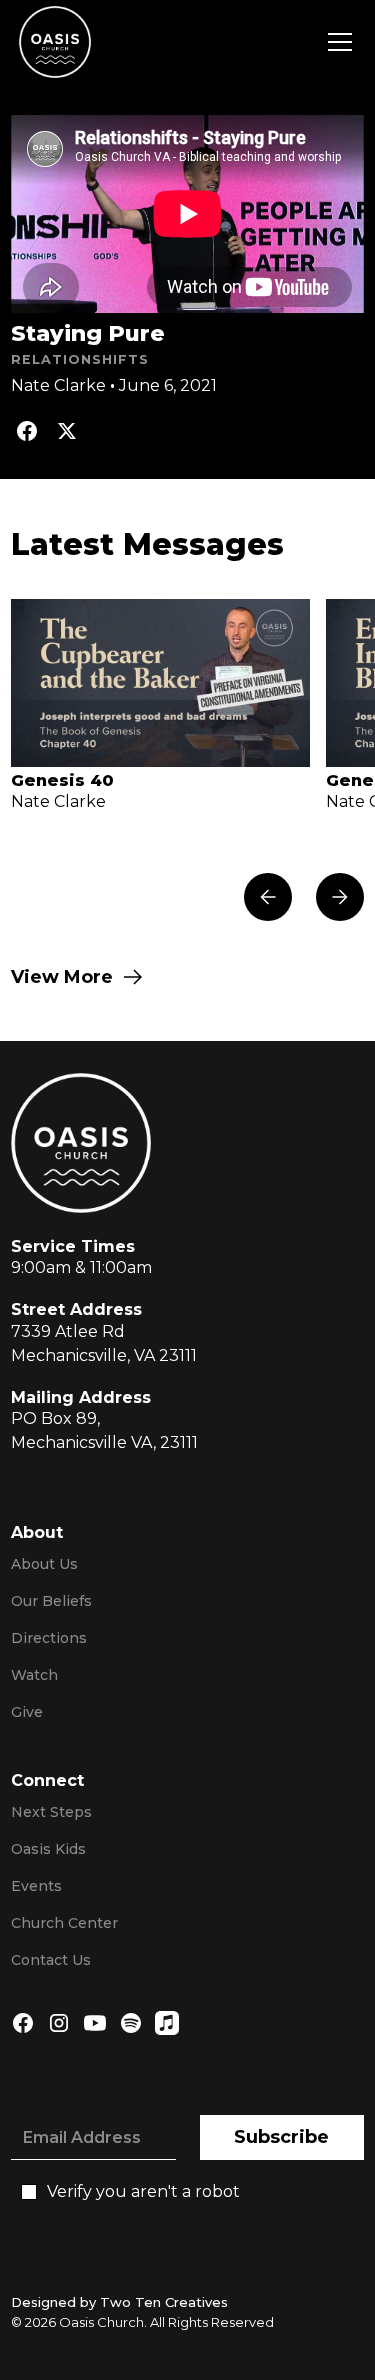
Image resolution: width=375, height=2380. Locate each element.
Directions (49, 1638)
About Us (44, 1564)
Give (27, 1712)
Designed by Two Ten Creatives (119, 2302)
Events (36, 1886)
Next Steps (51, 1812)
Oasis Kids (48, 1849)
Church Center (64, 1923)
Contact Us (51, 1960)
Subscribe (281, 2137)
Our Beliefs (51, 1601)
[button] (336, 42)
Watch (34, 1675)
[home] (55, 42)
